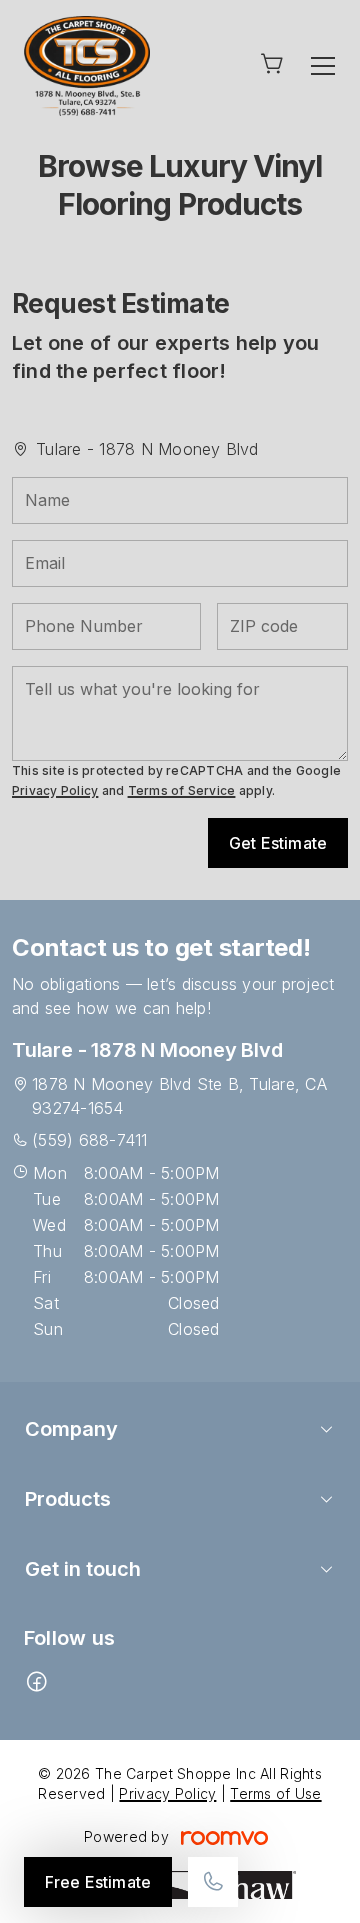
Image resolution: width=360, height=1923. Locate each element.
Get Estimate (278, 843)
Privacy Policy (55, 790)
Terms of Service (182, 790)
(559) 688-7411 (89, 1140)
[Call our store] (213, 1882)
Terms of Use (275, 1793)
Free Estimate (98, 1882)
